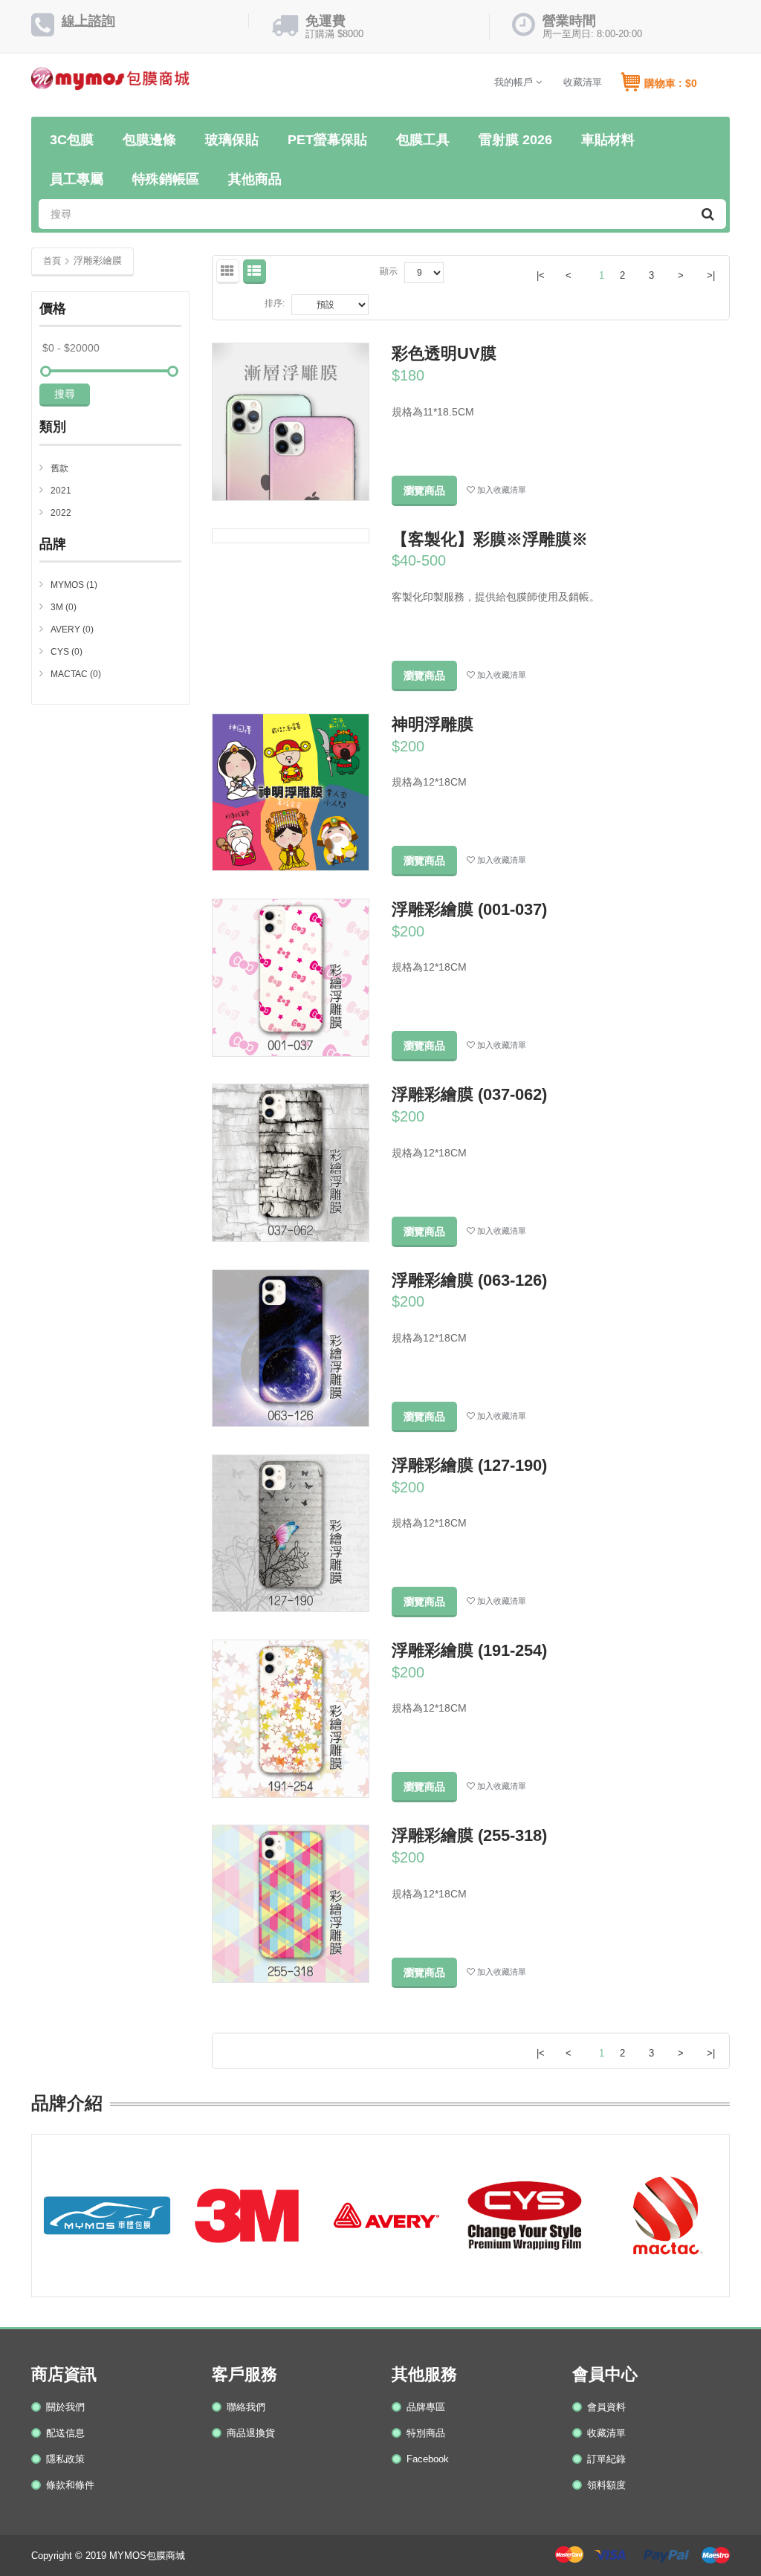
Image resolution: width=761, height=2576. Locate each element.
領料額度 (606, 2485)
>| (711, 275)
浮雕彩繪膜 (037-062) (469, 1094)
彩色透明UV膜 (444, 353)
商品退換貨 (251, 2433)
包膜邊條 (149, 140)
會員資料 (606, 2407)
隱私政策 (65, 2459)
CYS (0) (67, 652)
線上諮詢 (88, 21)
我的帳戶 (515, 82)
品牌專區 (426, 2407)
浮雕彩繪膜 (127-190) (469, 1465)
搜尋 (65, 394)
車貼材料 (608, 140)
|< (541, 275)
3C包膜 (72, 140)
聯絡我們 (246, 2407)
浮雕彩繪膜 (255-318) (469, 1835)
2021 (61, 491)
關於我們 (65, 2407)
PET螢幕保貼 (327, 140)
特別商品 (426, 2433)
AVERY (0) (72, 630)
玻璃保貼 (232, 140)
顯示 (389, 271)
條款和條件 (70, 2485)
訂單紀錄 (606, 2459)
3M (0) (64, 607)
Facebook (428, 2459)
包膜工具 (423, 140)
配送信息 (65, 2433)
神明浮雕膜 (433, 724)
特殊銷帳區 (166, 179)
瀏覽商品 (424, 491)
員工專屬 (77, 179)
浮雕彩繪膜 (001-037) (469, 909)
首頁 (52, 261)
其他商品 (255, 179)
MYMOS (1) (74, 585)
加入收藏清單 (501, 490)
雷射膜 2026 (515, 140)
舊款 (59, 468)
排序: (275, 303)
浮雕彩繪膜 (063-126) (469, 1280)
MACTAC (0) (76, 674)
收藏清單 (583, 82)
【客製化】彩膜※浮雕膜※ (490, 539)
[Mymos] (110, 84)
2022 (61, 513)
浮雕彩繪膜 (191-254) (469, 1650)
